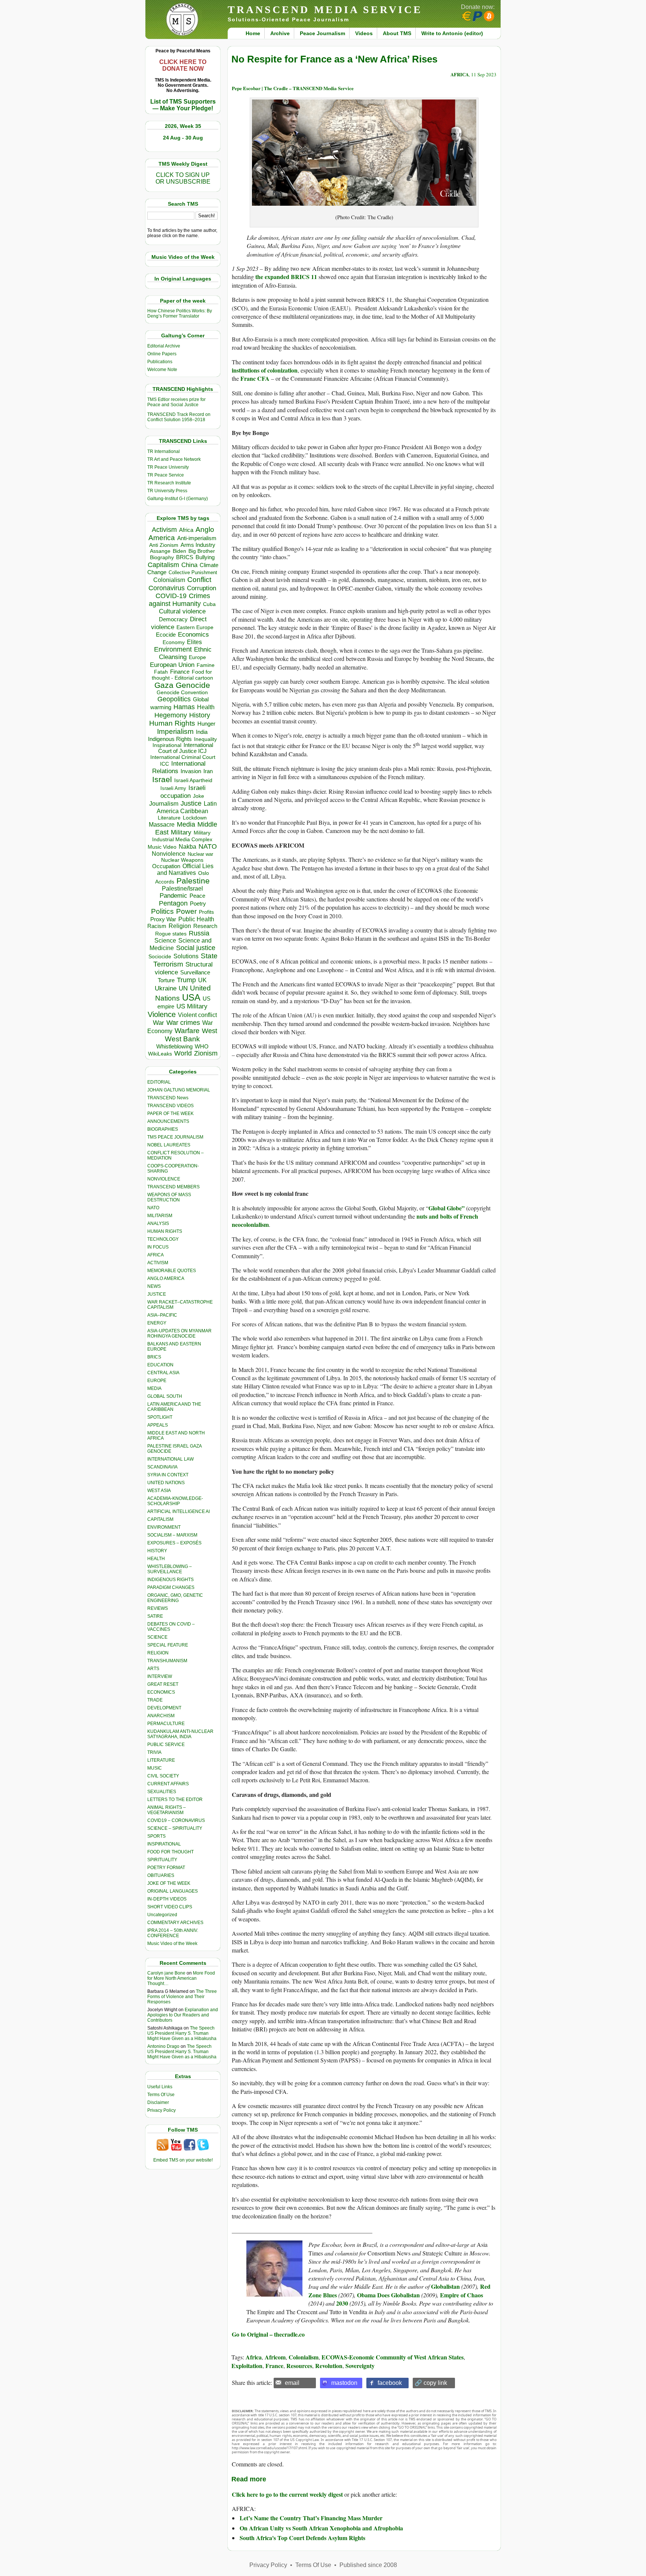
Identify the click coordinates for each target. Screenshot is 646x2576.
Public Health (196, 919)
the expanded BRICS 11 (286, 277)
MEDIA (154, 1388)
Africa (186, 530)
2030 (342, 2303)
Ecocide (166, 635)
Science (165, 941)
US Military (192, 1006)
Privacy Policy (161, 2110)
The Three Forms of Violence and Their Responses (182, 1997)
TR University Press (167, 491)
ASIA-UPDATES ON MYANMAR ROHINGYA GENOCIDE (179, 1333)
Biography (162, 558)
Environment (173, 649)
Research (205, 926)
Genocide (193, 685)
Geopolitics (174, 699)
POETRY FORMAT (166, 1868)
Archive (280, 33)
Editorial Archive (164, 346)
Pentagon (173, 903)
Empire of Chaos (462, 2295)
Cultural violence (182, 611)
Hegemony (171, 715)
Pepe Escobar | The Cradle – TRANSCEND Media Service (293, 88)
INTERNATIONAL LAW (170, 1459)
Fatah (161, 672)
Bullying (205, 557)
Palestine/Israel (182, 889)
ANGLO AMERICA (166, 1278)
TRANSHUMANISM (167, 1661)
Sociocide (160, 956)
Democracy (173, 619)
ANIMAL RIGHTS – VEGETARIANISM (167, 1810)
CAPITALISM (160, 1519)
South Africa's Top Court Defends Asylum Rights (302, 2538)
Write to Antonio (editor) (452, 33)
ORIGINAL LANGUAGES (173, 1891)
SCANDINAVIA (162, 1467)
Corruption (202, 588)
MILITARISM (160, 1216)
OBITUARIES (161, 1875)
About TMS (397, 33)
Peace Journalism (322, 33)
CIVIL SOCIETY (163, 1776)
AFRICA (156, 1255)
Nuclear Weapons (182, 860)
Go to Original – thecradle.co (268, 2334)
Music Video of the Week (172, 1944)
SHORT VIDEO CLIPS (170, 1907)
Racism (157, 926)
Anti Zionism (164, 545)
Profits (206, 912)
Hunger (206, 724)
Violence (162, 1014)
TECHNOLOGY (163, 1239)
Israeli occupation (183, 792)
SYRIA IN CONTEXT (168, 1475)
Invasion (191, 771)
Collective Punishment (193, 572)
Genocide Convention (182, 693)
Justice (191, 803)
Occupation (166, 866)
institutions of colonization (265, 370)
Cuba (209, 604)
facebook (390, 2383)
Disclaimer (158, 2102)
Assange (160, 551)
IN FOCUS (158, 1247)
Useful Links (160, 2087)
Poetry (198, 904)
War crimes (183, 1023)
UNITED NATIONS (166, 1483)
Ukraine (166, 988)
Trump (186, 980)
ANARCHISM (161, 1716)
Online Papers (162, 354)
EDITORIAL (159, 1082)
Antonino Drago (163, 2046)
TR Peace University (168, 467)
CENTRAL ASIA (163, 1373)
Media (186, 824)
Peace (197, 896)
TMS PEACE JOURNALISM (175, 1137)
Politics (162, 911)
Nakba (187, 847)
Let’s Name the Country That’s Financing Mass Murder (311, 2518)
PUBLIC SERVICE (166, 1745)
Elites (194, 642)
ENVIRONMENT (164, 1527)
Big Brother (202, 551)
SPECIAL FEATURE (168, 1645)
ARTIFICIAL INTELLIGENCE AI (179, 1511)
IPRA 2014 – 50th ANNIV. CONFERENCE (173, 1933)
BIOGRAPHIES (163, 1129)
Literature (169, 818)
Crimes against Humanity (179, 600)
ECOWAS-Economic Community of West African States (393, 2357)
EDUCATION (160, 1365)
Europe (197, 657)
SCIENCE (157, 1637)
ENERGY (157, 1323)
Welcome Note (162, 370)
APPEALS (158, 1425)
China (189, 565)
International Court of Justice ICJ (186, 748)
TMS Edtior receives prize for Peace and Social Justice (176, 402)
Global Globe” (447, 1208)
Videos (364, 33)
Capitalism (163, 565)
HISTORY (157, 1551)
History (200, 715)
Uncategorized (162, 1915)
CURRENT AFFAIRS (168, 1784)
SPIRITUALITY (162, 1860)
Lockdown (195, 818)
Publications (160, 362)
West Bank (182, 1039)
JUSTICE (157, 1294)
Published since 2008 (368, 2565)
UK (202, 980)
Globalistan (445, 2286)
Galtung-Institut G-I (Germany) (178, 499)
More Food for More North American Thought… (181, 1978)
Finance (180, 672)
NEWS (154, 1286)
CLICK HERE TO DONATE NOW (183, 65)
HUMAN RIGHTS (165, 1231)
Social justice (196, 948)
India (202, 732)
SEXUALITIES (162, 1792)
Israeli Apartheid (193, 780)
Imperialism (175, 731)
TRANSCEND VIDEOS (170, 1106)
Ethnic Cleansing (185, 653)
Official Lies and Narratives (185, 869)
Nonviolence (169, 854)
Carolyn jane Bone (166, 1973)
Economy (174, 642)
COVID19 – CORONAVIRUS (176, 1820)
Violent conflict (197, 1015)
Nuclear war (200, 854)
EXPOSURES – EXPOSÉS (174, 1543)
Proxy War (163, 919)
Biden (179, 551)
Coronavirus (167, 588)
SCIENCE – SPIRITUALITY (175, 1828)
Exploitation (247, 2366)
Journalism (164, 803)
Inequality (205, 739)
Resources (299, 2366)
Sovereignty (360, 2366)
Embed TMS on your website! (183, 2160)
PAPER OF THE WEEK (170, 1114)
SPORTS (156, 1836)
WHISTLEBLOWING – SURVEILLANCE (170, 1569)
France (274, 2366)
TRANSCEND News (168, 1098)
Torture (166, 980)
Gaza (164, 685)
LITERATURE (161, 1760)
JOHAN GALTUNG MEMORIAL (179, 1090)
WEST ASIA (159, 1491)
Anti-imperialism (197, 538)
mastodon (344, 2383)
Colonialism (169, 580)
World (183, 1053)
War (159, 1023)
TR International (164, 451)
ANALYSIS (158, 1223)
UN (183, 988)
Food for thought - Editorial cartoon (182, 675)
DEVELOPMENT (164, 1708)
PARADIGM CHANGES (171, 1587)
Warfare (187, 1031)
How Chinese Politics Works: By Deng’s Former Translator (180, 313)
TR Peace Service (166, 475)
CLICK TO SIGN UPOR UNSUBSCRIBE (183, 178)
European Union (172, 665)
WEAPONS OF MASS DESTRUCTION (169, 1197)
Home (253, 33)
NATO (208, 846)
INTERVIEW (160, 1676)
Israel (162, 779)
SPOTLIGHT (160, 1417)
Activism (164, 530)
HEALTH (156, 1559)
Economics (193, 635)
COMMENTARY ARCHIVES (175, 1923)
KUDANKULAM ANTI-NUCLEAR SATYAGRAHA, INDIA (180, 1734)
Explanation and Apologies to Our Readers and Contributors (183, 2015)
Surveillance (195, 972)
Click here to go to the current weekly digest (287, 2494)
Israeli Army (173, 788)
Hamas (184, 707)
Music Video (162, 847)
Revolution (329, 2366)
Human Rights (172, 723)
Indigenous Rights (170, 739)
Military (181, 832)
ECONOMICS (161, 1692)
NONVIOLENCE (164, 1179)
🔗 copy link (431, 2383)
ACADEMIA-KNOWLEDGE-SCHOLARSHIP (175, 1501)
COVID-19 (171, 596)
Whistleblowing (174, 1046)
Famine (206, 665)
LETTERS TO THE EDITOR (175, 1799)
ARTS (153, 1669)
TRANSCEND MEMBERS (173, 1187)
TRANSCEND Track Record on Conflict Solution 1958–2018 (179, 417)
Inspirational (167, 745)
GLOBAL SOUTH (165, 1396)
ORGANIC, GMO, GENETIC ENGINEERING (175, 1598)
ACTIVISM (158, 1263)
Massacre (162, 825)
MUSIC (155, 1768)
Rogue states (171, 934)
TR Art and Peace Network (174, 459)
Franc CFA (255, 378)
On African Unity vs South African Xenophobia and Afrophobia (321, 2528)
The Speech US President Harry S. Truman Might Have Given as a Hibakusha (182, 2033)
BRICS (185, 557)
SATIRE (155, 1616)
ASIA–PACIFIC (162, 1315)
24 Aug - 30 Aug (183, 138)
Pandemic (173, 896)
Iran (208, 771)
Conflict (199, 579)
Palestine (193, 881)
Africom (275, 2357)
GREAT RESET (163, 1684)
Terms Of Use (161, 2095)
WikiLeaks (160, 1054)
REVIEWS (158, 1608)
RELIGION (158, 1653)
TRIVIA (154, 1752)
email (292, 2383)
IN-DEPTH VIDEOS (167, 1899)
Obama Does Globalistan (388, 2295)
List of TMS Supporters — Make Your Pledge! (183, 105)
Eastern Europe (195, 627)
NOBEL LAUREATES (169, 1145)
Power (186, 911)
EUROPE (157, 1381)
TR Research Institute (169, 483)
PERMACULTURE (166, 1724)
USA (191, 997)
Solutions (186, 956)
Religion (180, 926)
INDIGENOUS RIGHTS (170, 1580)
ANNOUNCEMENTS (168, 1121)
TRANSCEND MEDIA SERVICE (325, 10)
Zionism (206, 1053)
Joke (199, 796)
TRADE (155, 1700)
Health (206, 707)
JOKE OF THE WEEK (169, 1883)
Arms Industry (198, 545)
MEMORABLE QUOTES (172, 1271)
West (210, 1031)
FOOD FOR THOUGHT (170, 1852)
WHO (202, 1046)
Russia (199, 933)
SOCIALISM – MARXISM (172, 1535)
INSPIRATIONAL (164, 1844)
